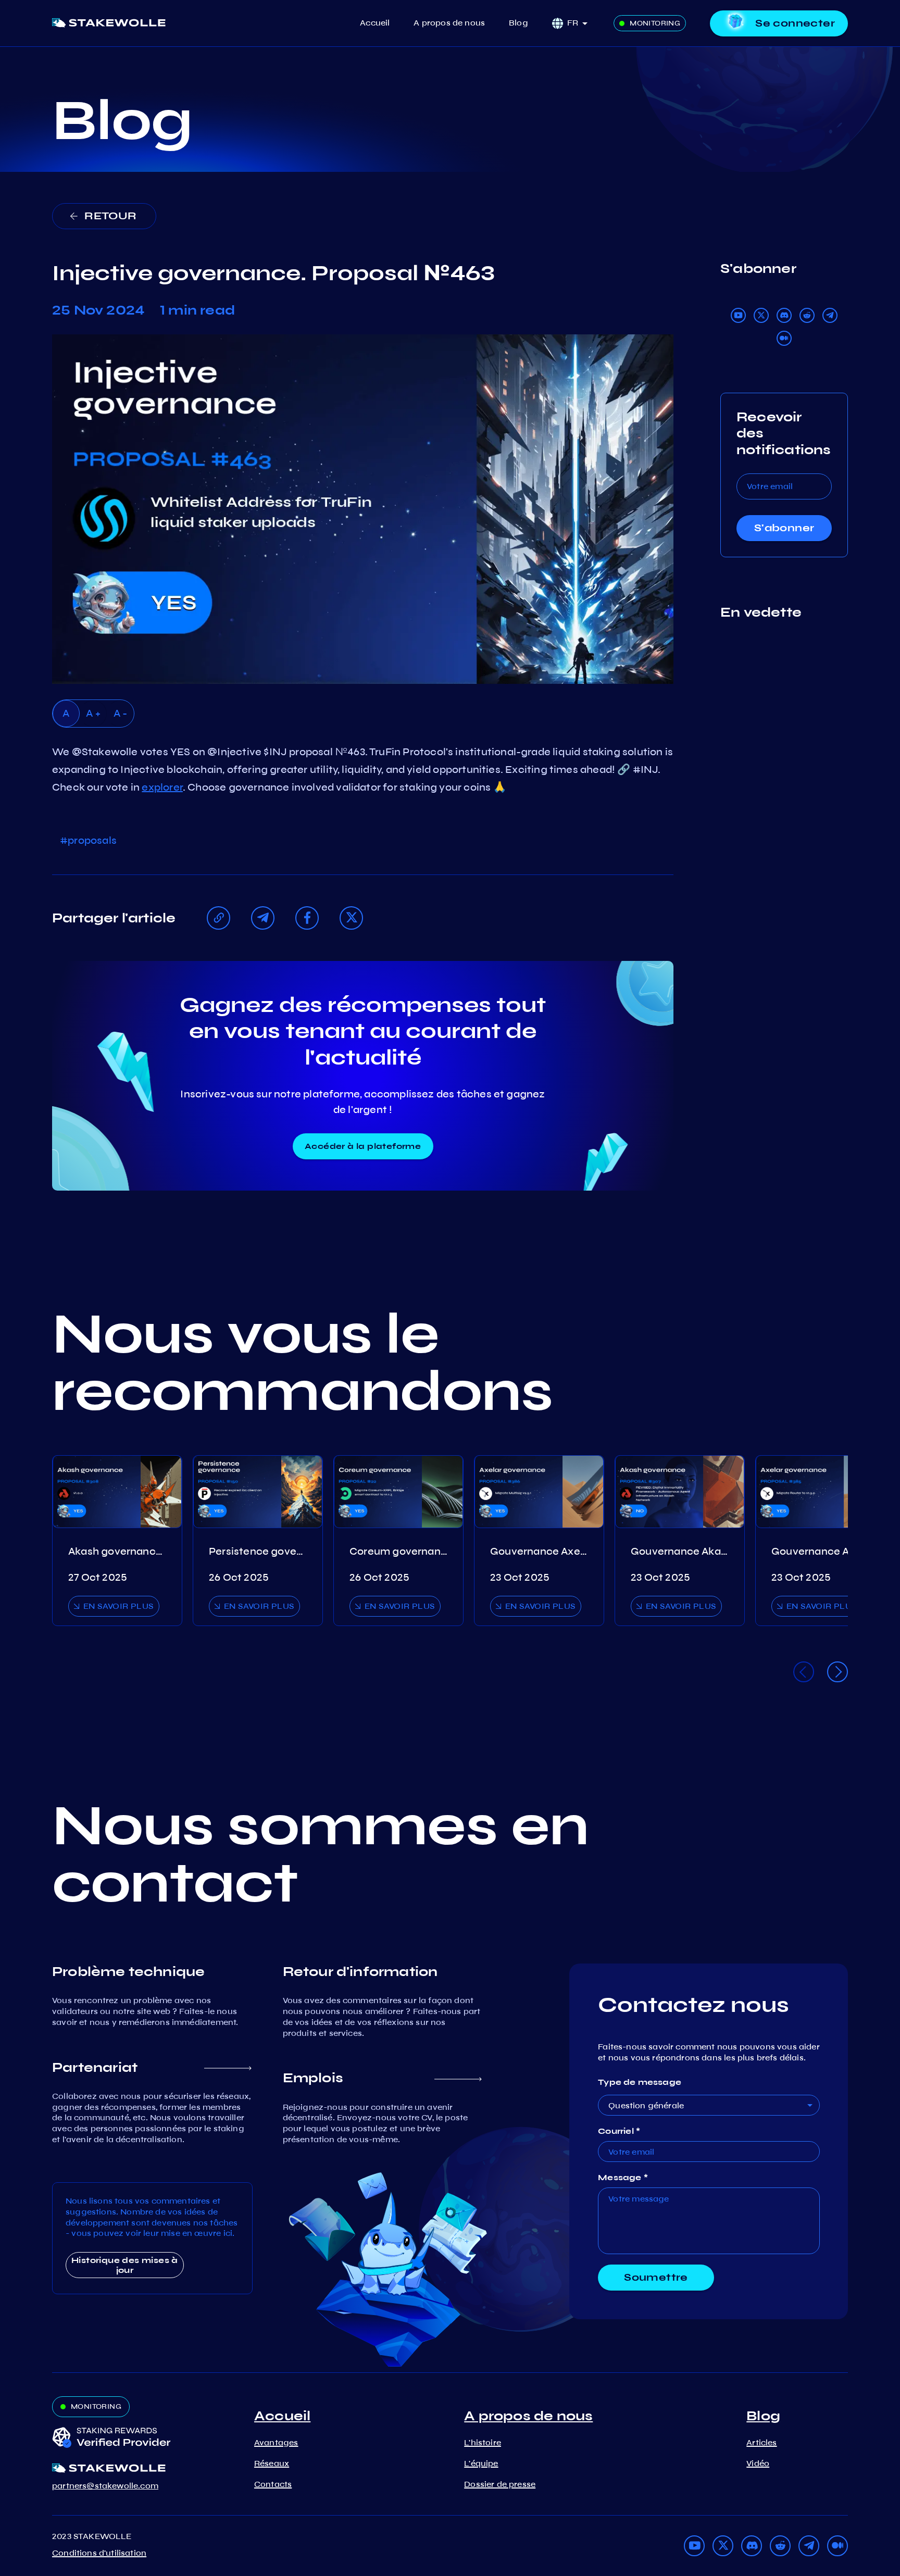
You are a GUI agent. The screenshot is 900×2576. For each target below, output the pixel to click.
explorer (162, 787)
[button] (581, 23)
